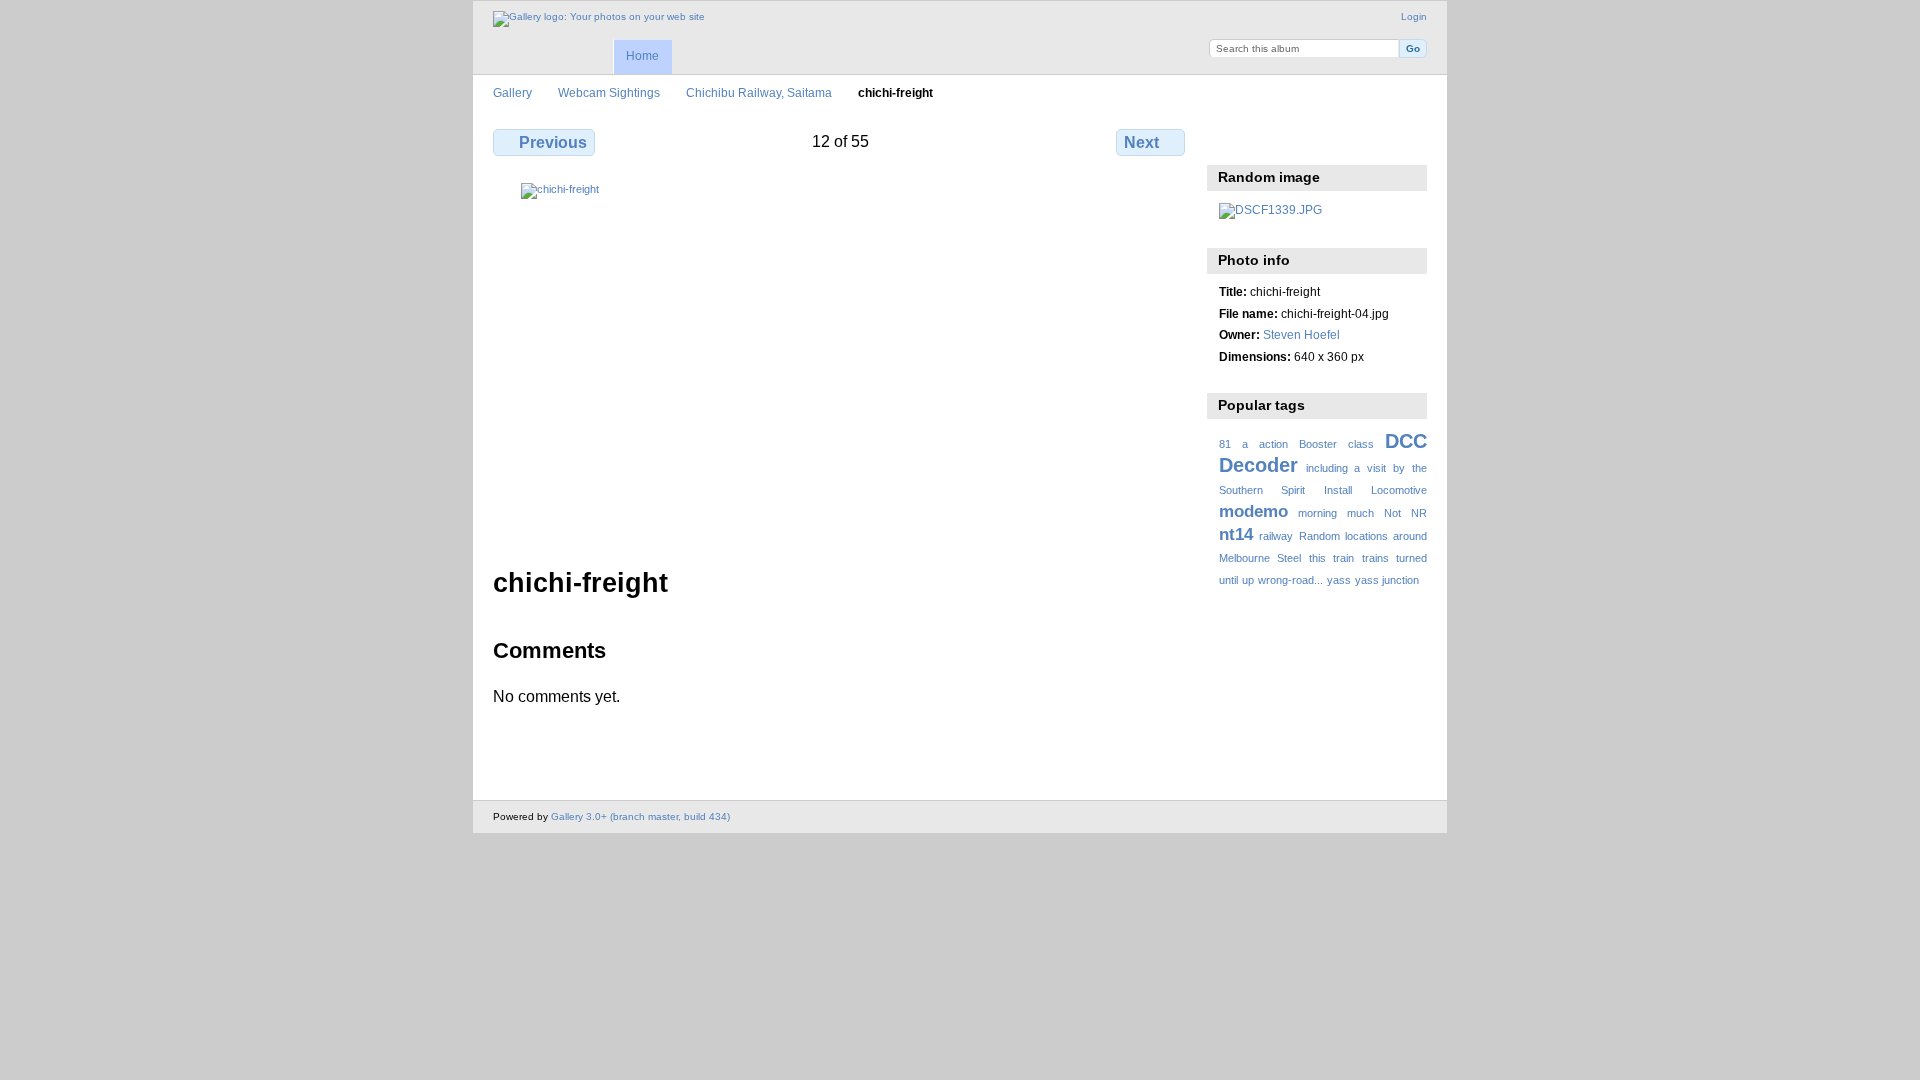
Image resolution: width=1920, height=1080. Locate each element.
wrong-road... (1290, 580)
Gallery (512, 92)
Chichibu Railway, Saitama (759, 92)
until (1228, 580)
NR (1419, 513)
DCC (1406, 441)
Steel (1289, 558)
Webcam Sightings (609, 92)
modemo (1253, 511)
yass (1339, 580)
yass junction (1387, 580)
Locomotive (1399, 490)
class (1361, 444)
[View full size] (841, 363)
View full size (1229, 140)
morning (1317, 513)
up (1248, 580)
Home (642, 56)
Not (1392, 513)
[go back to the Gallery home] (599, 19)
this (1317, 558)
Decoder (1258, 465)
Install (1338, 490)
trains (1375, 558)
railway (1276, 536)
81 (1225, 444)
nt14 (1236, 534)
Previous (553, 142)
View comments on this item (1272, 140)
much (1360, 513)
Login (1414, 16)
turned (1411, 558)
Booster (1318, 444)
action (1273, 444)
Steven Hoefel (1301, 334)
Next (1141, 142)
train (1343, 558)
